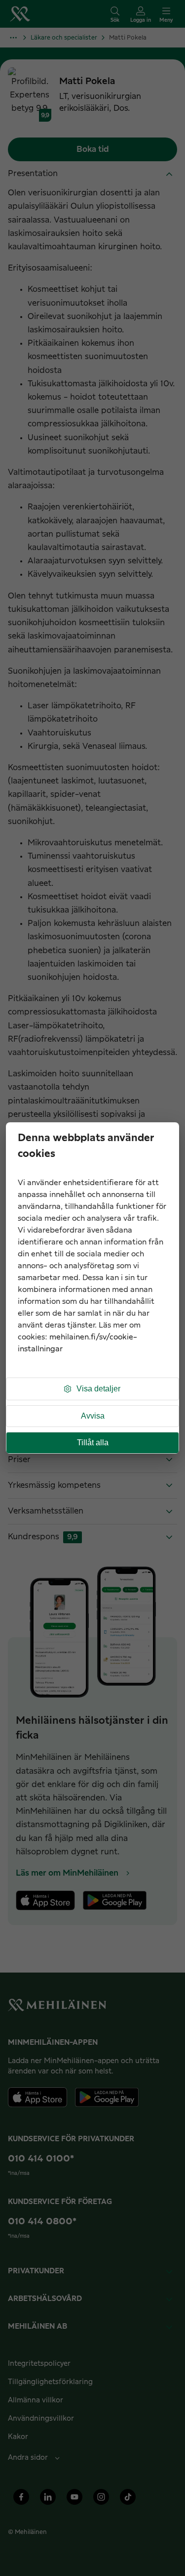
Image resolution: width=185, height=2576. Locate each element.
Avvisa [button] (93, 1416)
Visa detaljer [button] (98, 1389)
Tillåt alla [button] (93, 1443)
